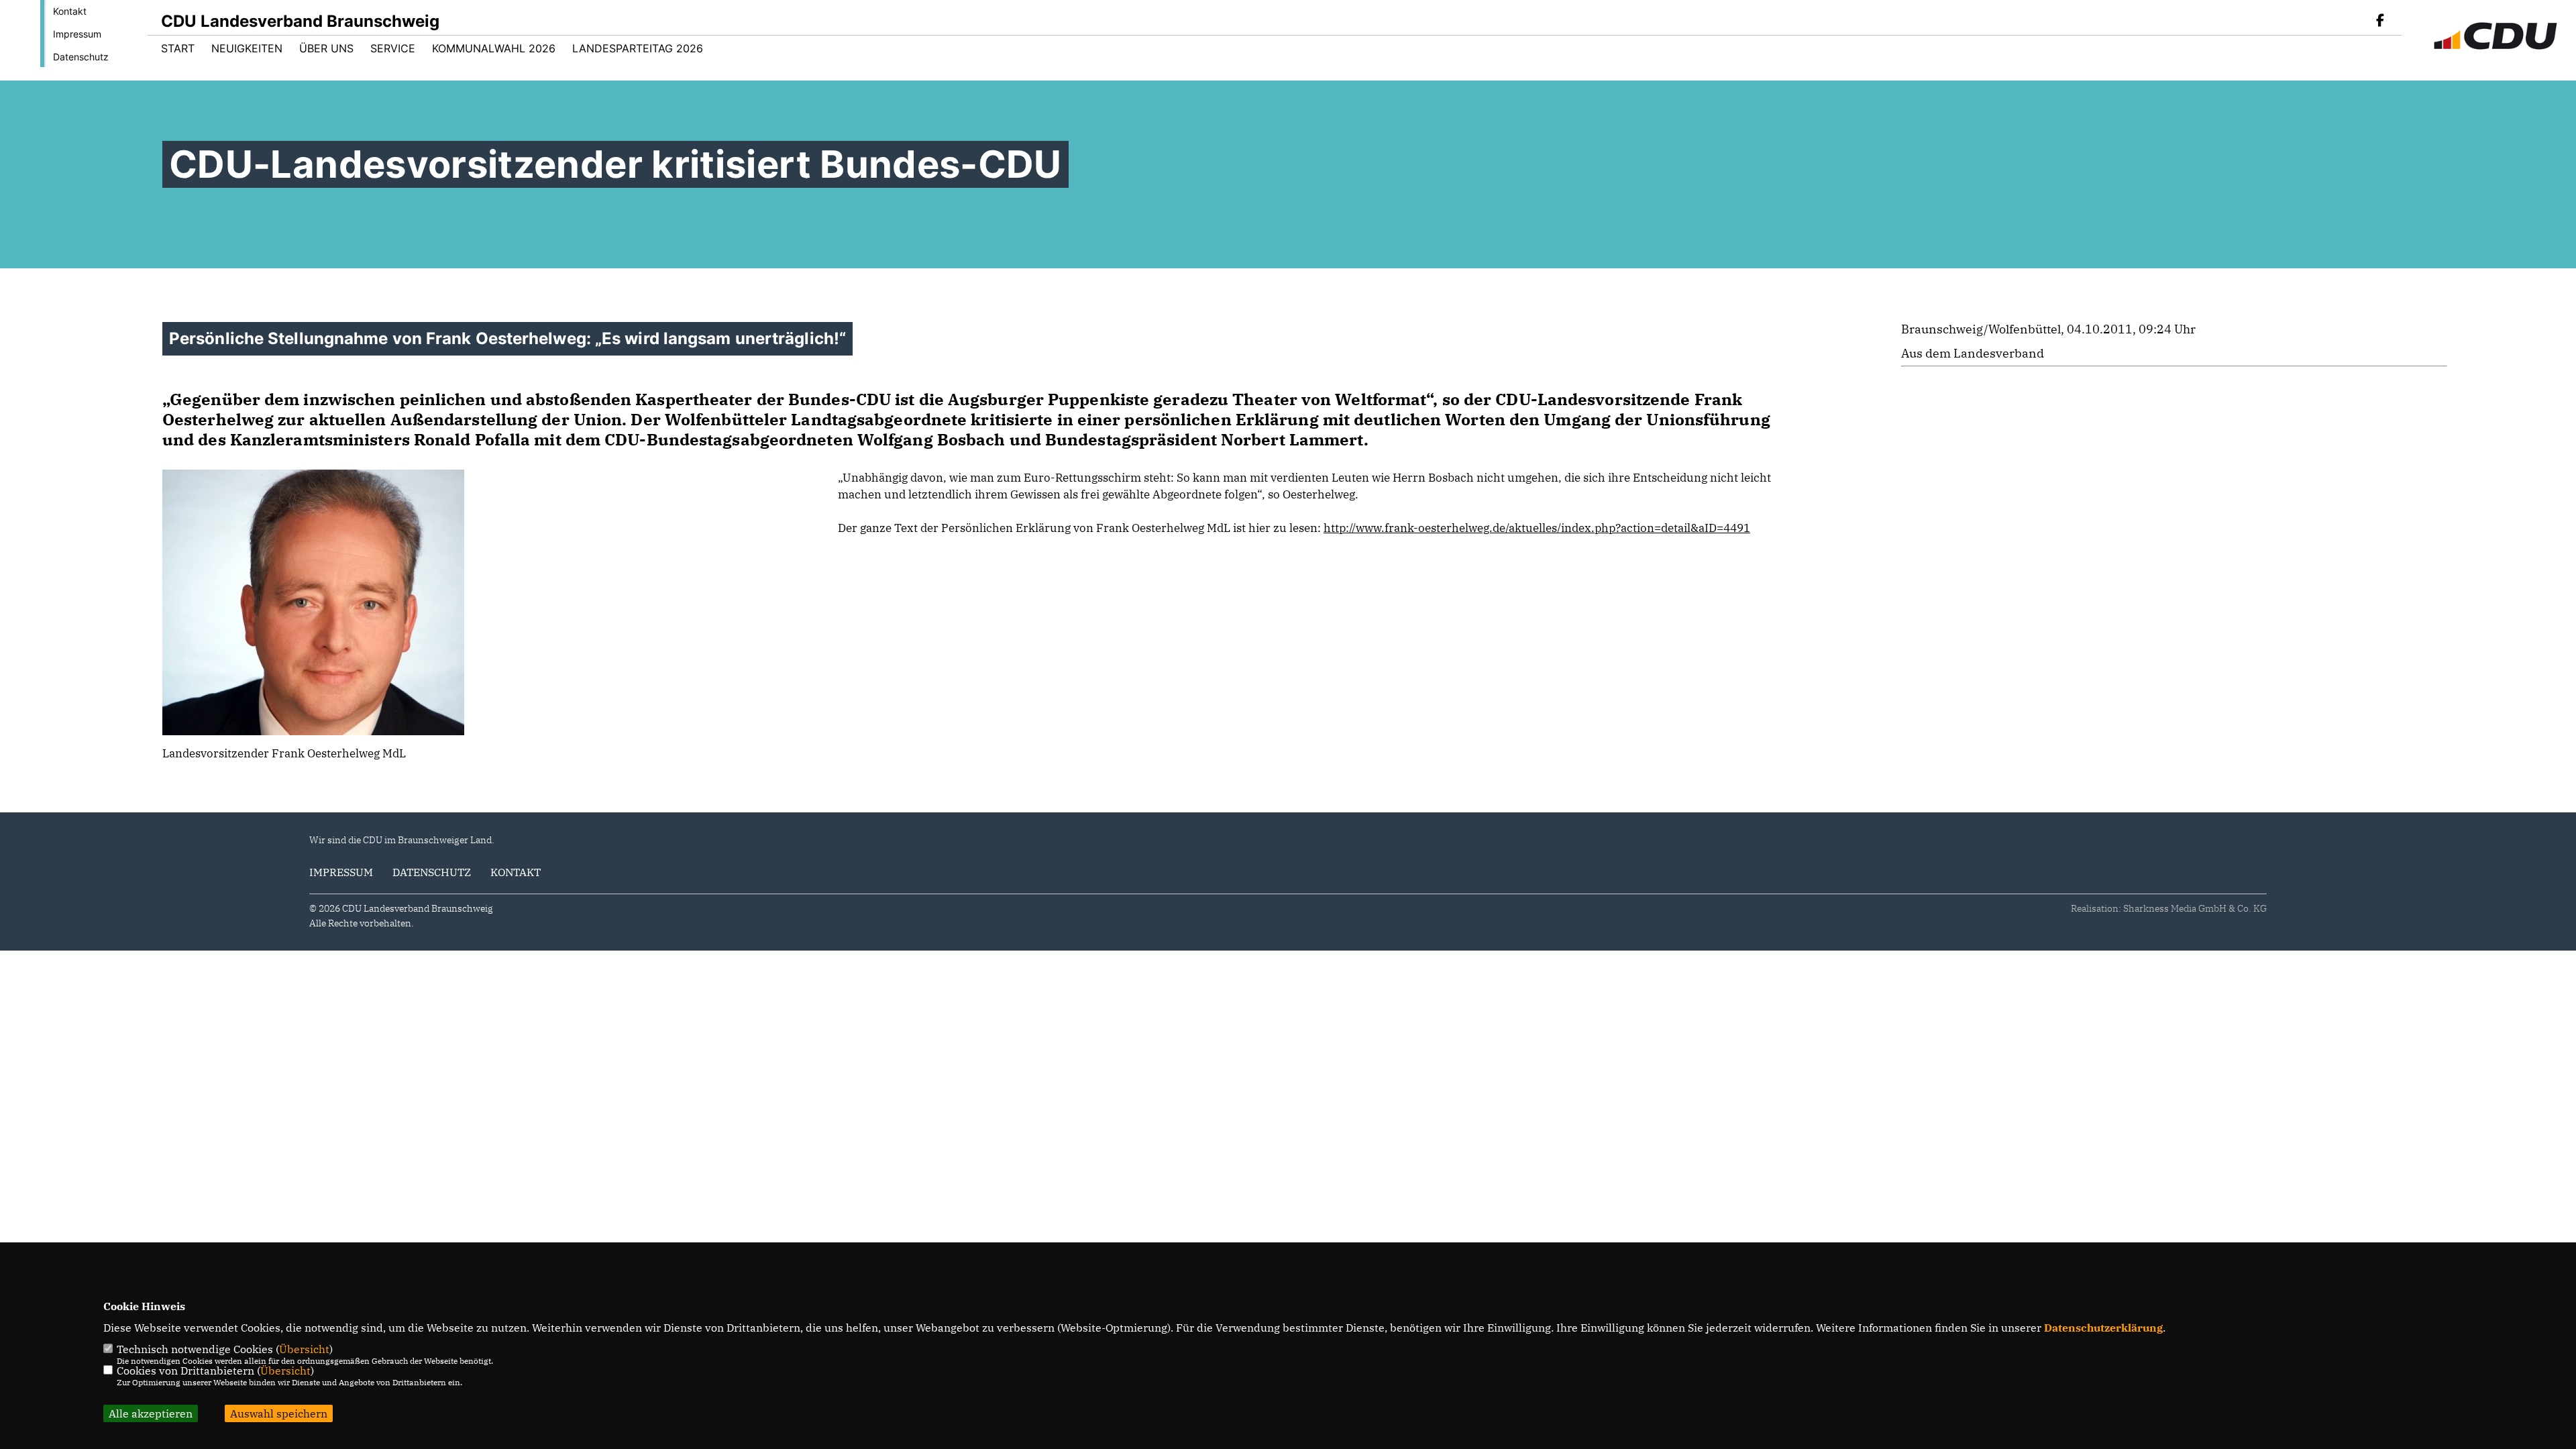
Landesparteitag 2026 (638, 48)
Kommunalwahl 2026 (494, 48)
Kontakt (70, 11)
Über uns (326, 48)
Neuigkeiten (247, 48)
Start (178, 48)
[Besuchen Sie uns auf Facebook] (2380, 21)
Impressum (77, 34)
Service (393, 48)
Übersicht (304, 1349)
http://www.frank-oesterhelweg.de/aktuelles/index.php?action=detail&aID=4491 (1537, 528)
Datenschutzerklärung (2103, 1328)
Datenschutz (81, 57)
